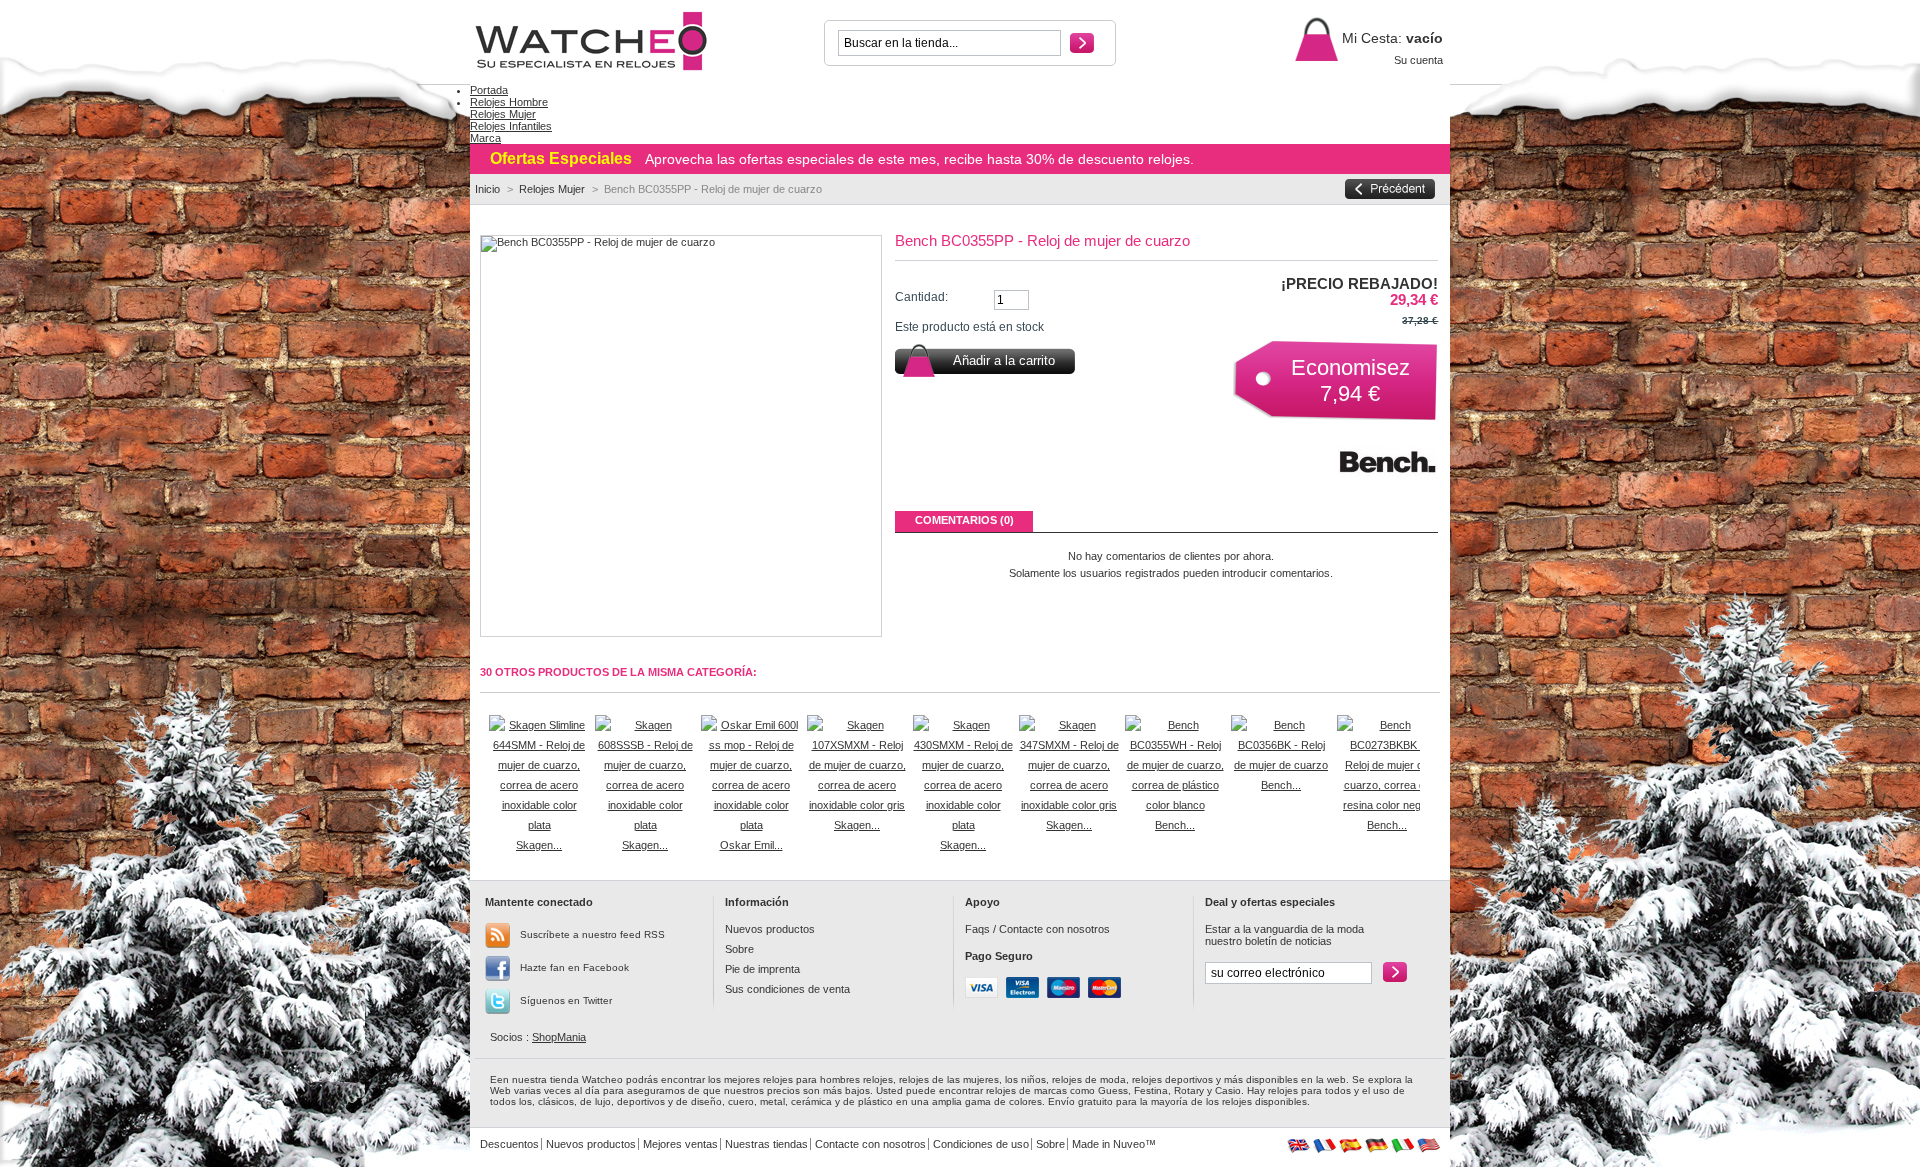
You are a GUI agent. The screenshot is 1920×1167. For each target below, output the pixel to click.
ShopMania (559, 1037)
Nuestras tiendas (766, 1144)
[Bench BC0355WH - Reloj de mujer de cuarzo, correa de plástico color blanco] (1175, 805)
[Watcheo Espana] (1350, 1149)
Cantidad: (921, 297)
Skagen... (539, 845)
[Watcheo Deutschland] (1376, 1149)
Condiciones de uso (981, 1144)
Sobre (739, 949)
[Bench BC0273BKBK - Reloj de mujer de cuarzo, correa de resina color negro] (1387, 805)
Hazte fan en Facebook (574, 967)
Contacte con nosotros (1054, 929)
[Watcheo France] (1324, 1149)
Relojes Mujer (552, 189)
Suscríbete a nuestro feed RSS (592, 934)
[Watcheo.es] (602, 42)
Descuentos (509, 1144)
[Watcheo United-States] (1428, 1149)
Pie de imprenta (762, 969)
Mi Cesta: (1370, 38)
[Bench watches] (1388, 486)
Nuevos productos (770, 929)
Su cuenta (1418, 60)
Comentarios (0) (964, 520)
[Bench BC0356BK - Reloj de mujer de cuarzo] (1281, 765)
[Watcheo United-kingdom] (1298, 1149)
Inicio (487, 189)
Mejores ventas (680, 1144)
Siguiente (1424, 754)
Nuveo (1129, 1144)
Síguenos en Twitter (566, 1000)
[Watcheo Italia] (1402, 1149)
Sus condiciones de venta (787, 989)
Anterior (484, 754)
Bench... (1175, 825)
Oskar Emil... (751, 845)
